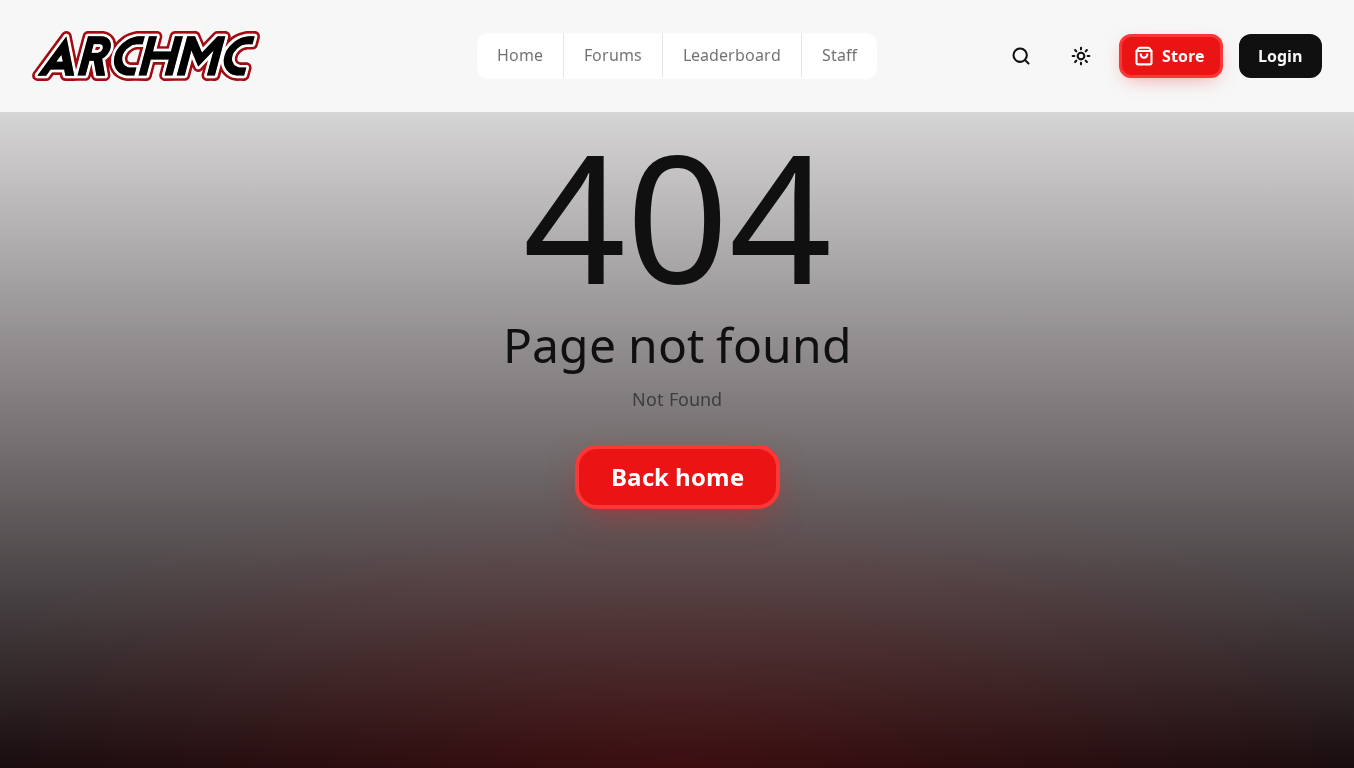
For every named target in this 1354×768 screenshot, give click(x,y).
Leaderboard (732, 55)
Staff (839, 55)
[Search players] (1021, 56)
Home (520, 55)
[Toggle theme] (1081, 56)
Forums (613, 55)
